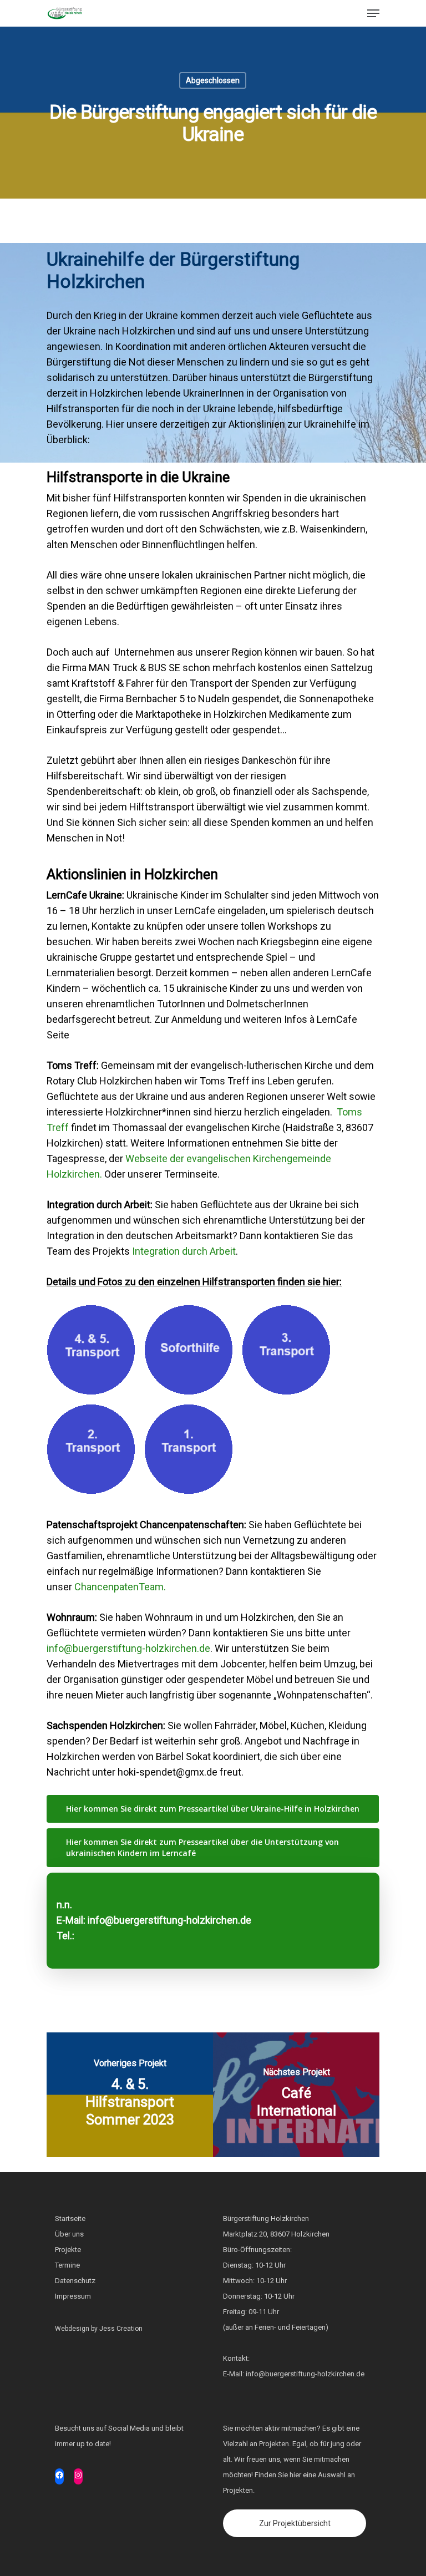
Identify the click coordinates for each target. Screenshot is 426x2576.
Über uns (69, 2234)
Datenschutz (75, 2281)
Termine (67, 2265)
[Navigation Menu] (373, 13)
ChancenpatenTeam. (120, 1587)
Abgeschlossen (213, 80)
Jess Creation (121, 2329)
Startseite (70, 2218)
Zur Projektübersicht (295, 2523)
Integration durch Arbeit (184, 1251)
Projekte (68, 2250)
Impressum (73, 2296)
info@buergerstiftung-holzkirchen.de (128, 1648)
